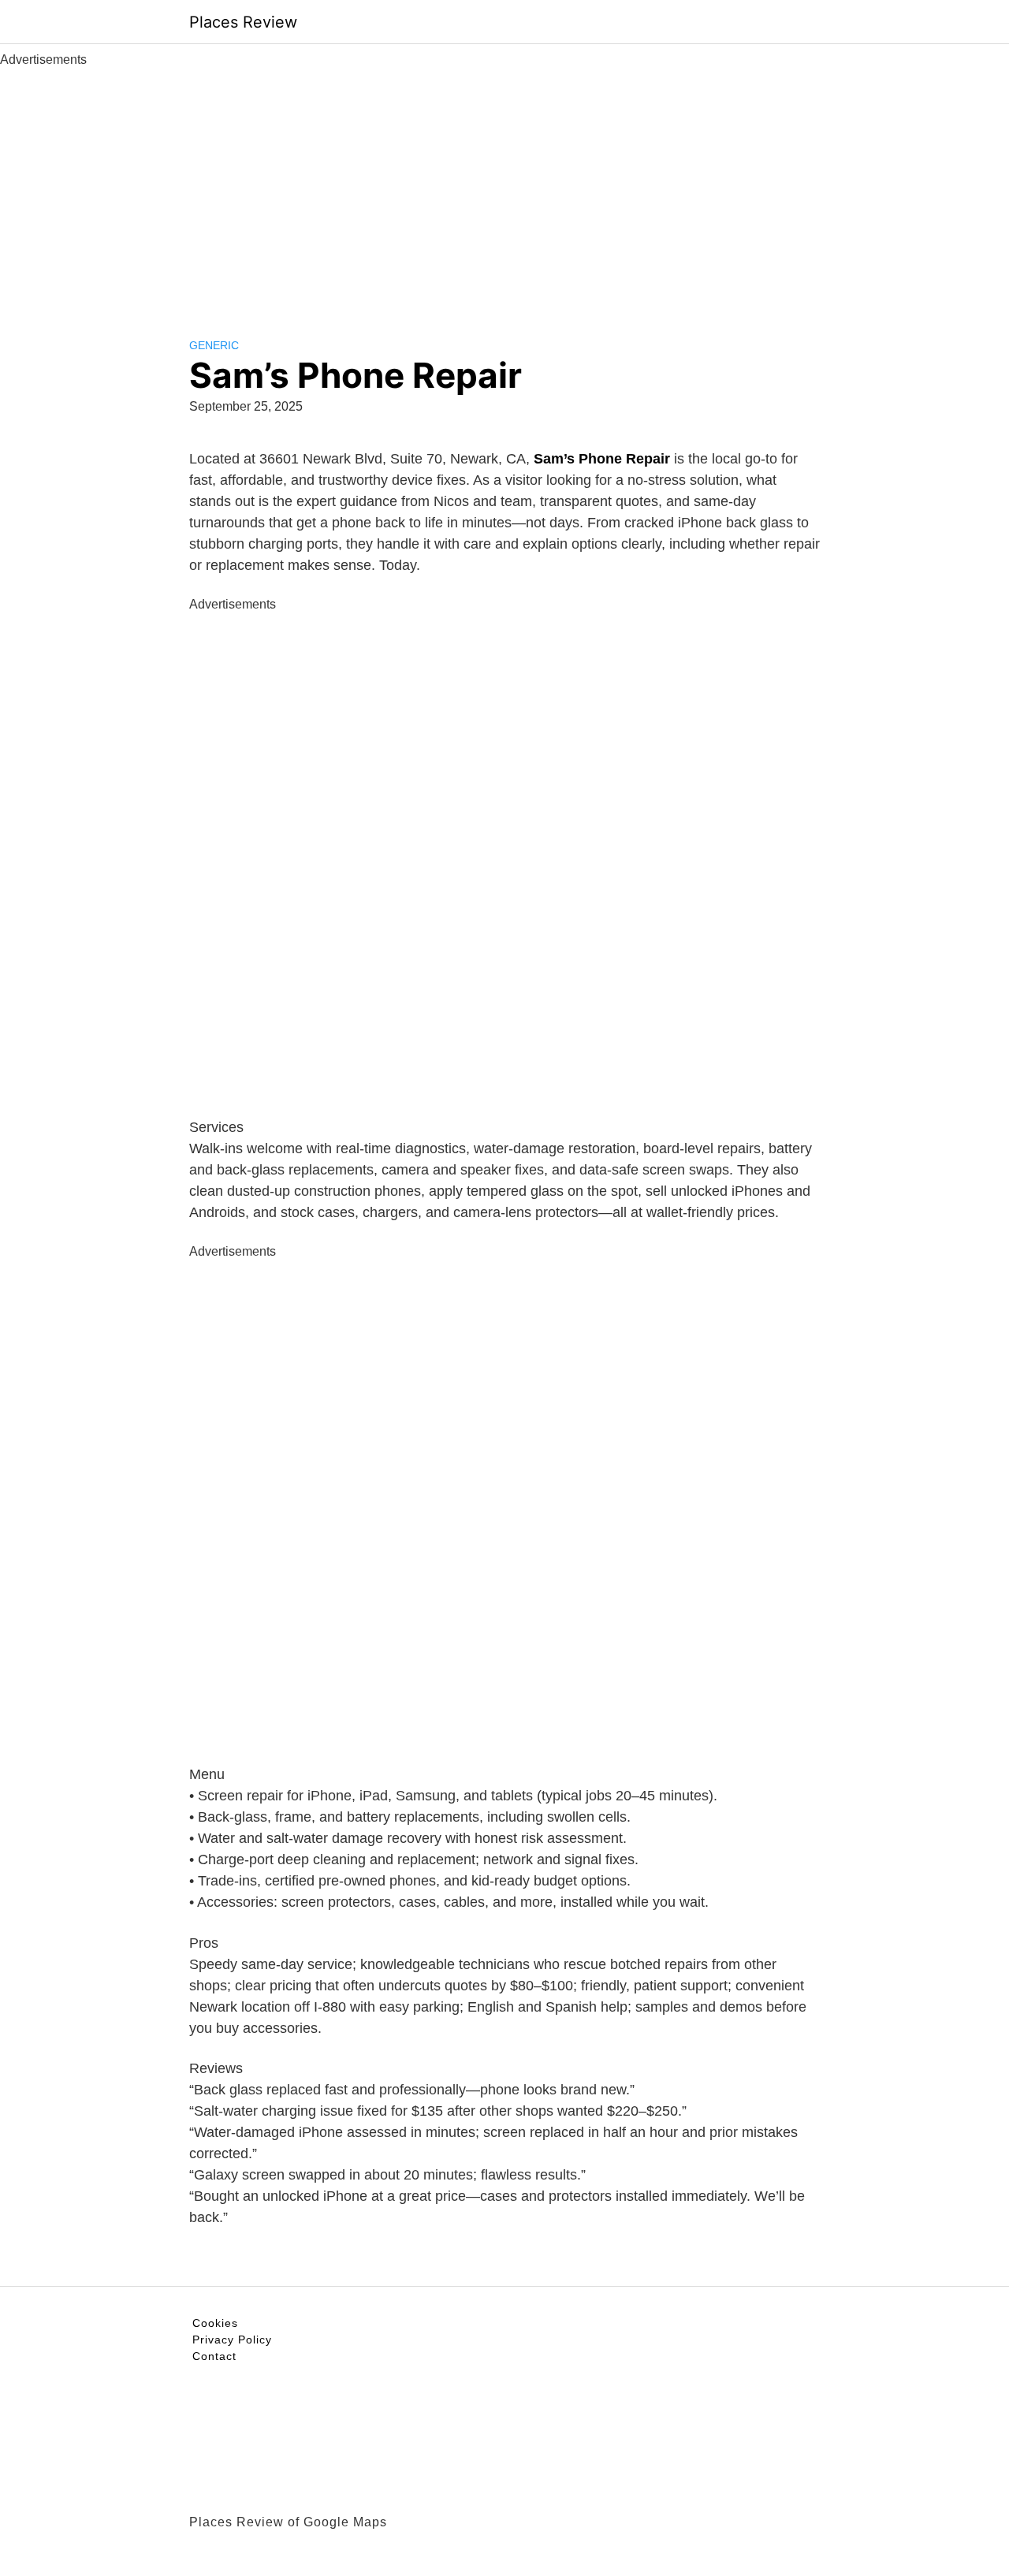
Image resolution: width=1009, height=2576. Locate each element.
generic (214, 345)
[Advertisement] (504, 188)
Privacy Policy (232, 2340)
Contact (214, 2356)
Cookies (215, 2323)
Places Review (243, 22)
